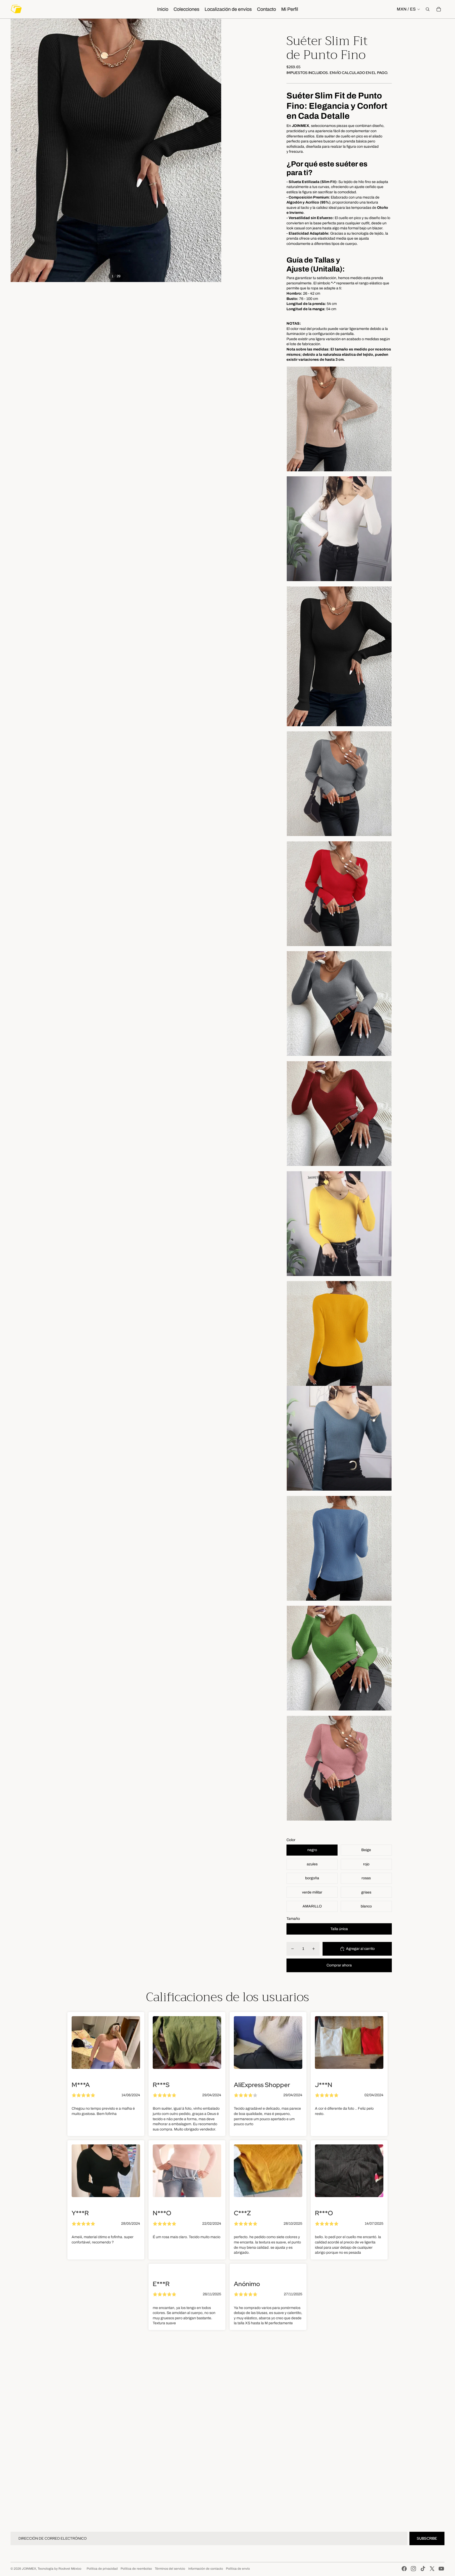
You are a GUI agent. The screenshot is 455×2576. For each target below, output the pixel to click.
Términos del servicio (170, 2569)
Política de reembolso (136, 2569)
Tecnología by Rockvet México (60, 2569)
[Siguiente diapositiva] (217, 150)
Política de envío (238, 2569)
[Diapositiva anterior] (15, 150)
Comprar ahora (339, 1965)
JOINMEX (29, 2569)
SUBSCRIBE (427, 2538)
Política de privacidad (102, 2569)
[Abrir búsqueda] (428, 9)
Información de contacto (206, 2569)
